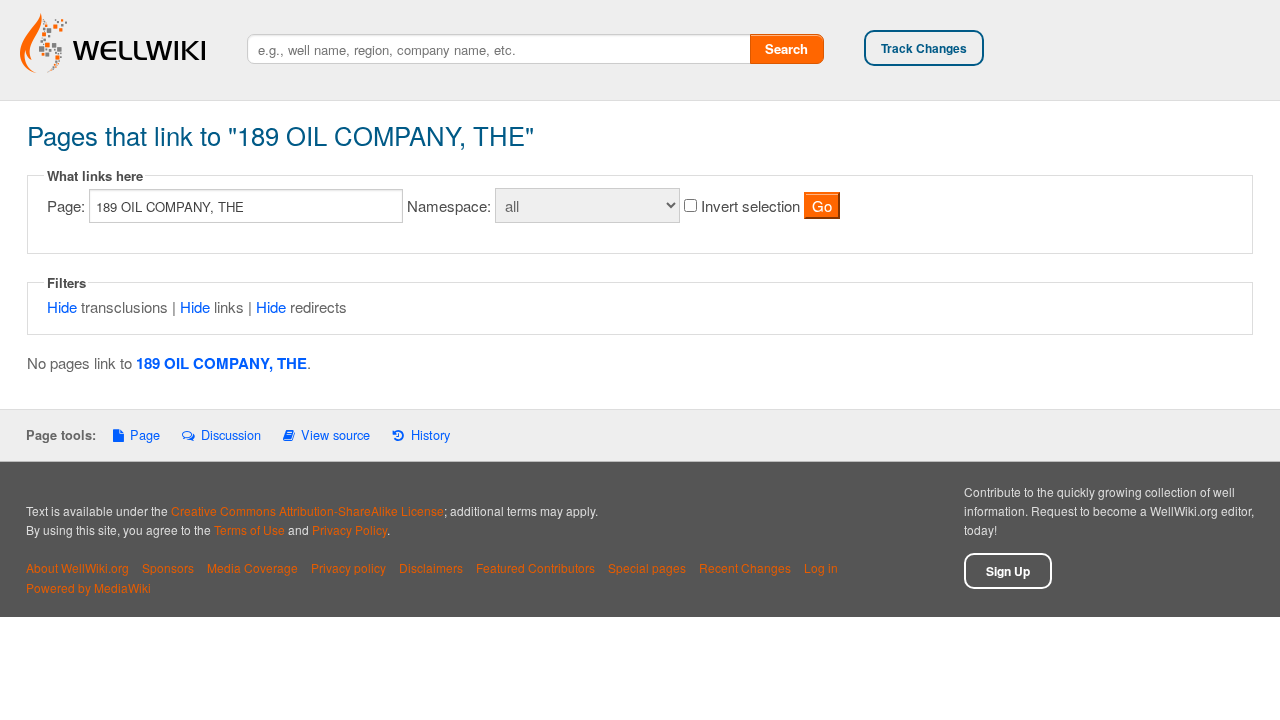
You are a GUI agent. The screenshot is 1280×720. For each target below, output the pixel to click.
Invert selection (750, 205)
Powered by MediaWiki (88, 587)
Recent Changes (745, 567)
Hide (62, 306)
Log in (821, 567)
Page (145, 434)
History (430, 434)
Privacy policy (348, 567)
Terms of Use (249, 529)
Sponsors (168, 567)
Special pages (647, 567)
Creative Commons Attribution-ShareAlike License (307, 510)
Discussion (230, 434)
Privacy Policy (349, 529)
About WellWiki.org (77, 567)
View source (335, 434)
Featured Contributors (535, 567)
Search (786, 48)
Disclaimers (431, 567)
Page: (66, 205)
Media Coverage (252, 567)
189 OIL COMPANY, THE (221, 363)
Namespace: (449, 205)
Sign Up (1008, 571)
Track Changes (924, 48)
